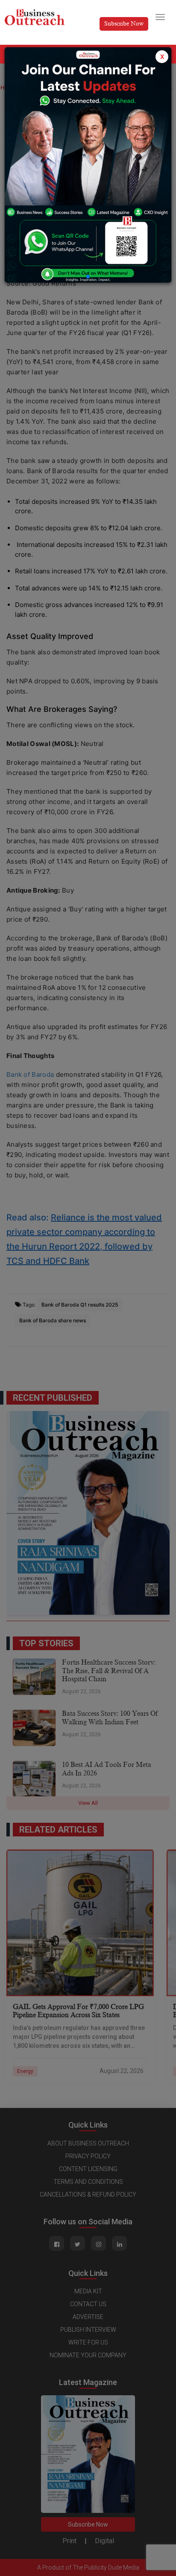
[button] (88, 277)
